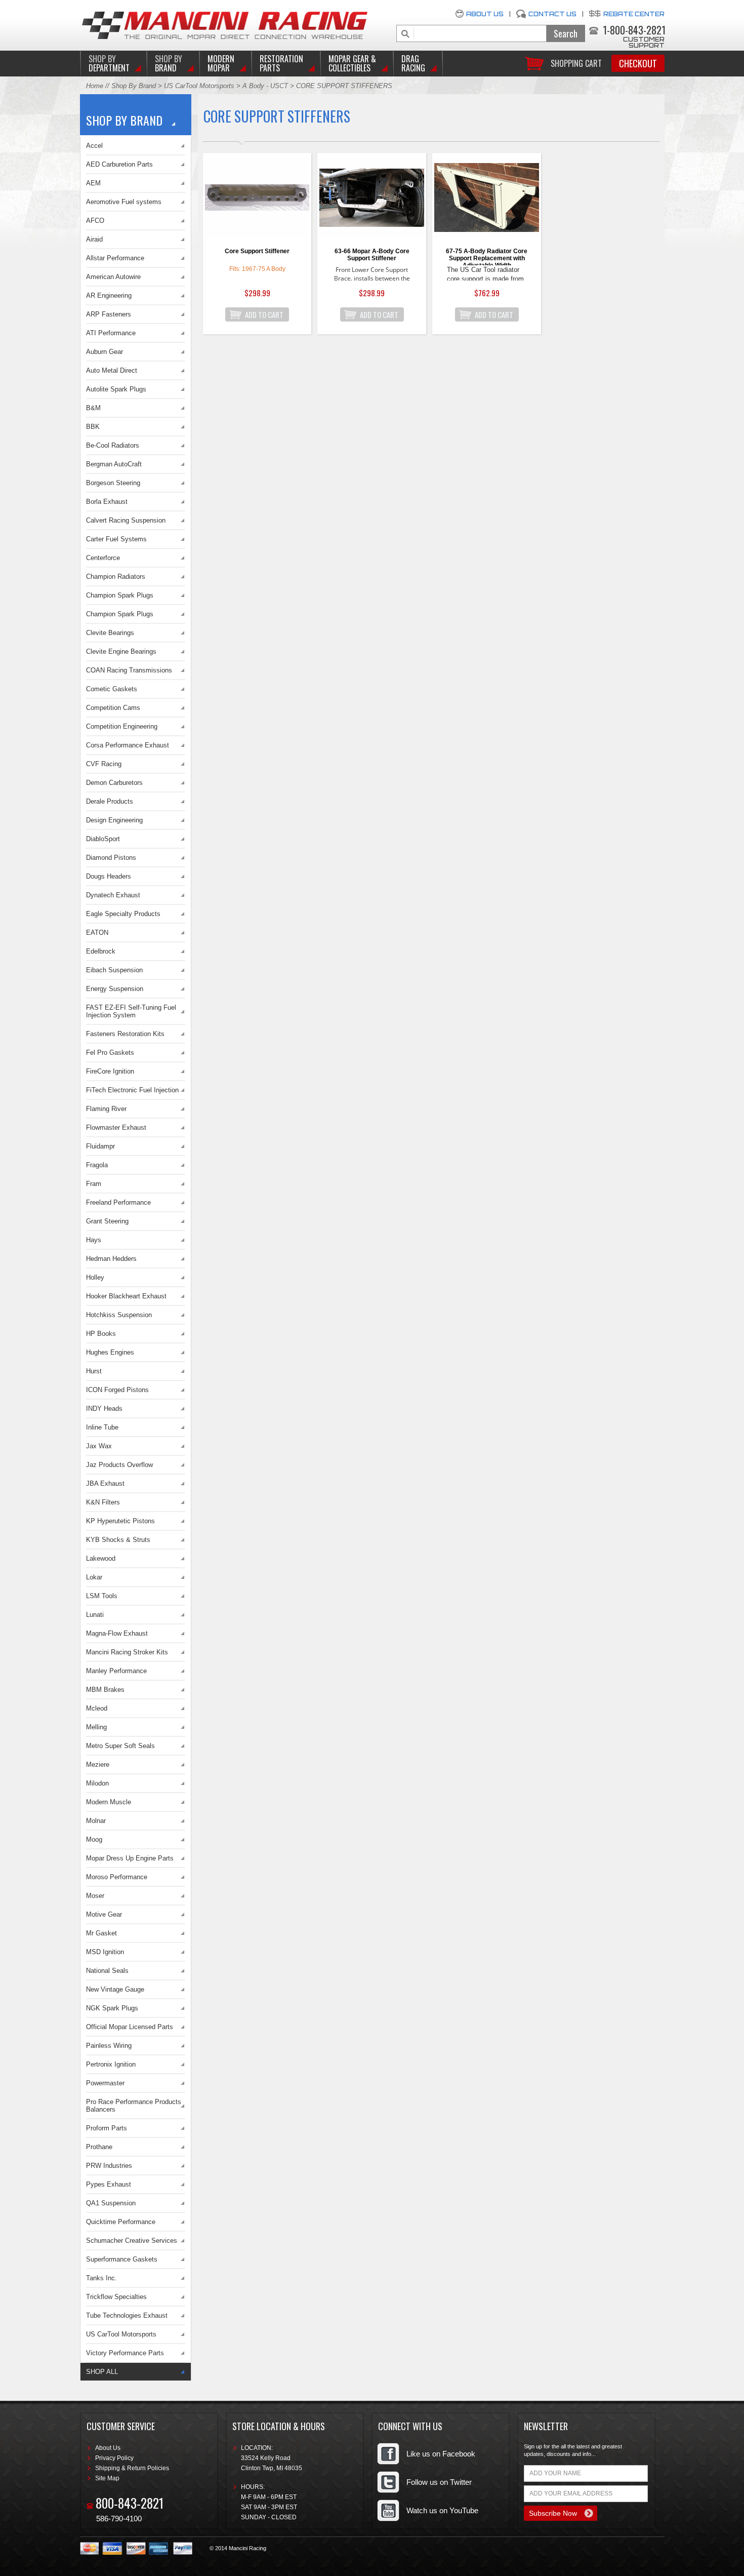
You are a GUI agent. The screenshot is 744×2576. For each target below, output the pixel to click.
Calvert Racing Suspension (126, 520)
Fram (94, 1184)
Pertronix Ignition (111, 2064)
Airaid (94, 239)
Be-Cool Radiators (113, 445)
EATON (97, 933)
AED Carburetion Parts (119, 164)
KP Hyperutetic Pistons (120, 1521)
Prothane (99, 2147)
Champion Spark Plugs (120, 595)
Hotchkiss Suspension (119, 1315)
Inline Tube (102, 1427)
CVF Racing (104, 764)
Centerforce (103, 558)
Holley (95, 1277)
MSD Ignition (105, 1952)
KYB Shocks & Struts (118, 1540)
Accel (94, 146)
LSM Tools (102, 1596)
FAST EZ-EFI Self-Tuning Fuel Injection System (131, 1011)
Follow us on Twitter (439, 2482)
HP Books (101, 1334)
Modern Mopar (221, 63)
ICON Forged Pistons (117, 1390)
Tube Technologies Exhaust (127, 2315)
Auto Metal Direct (112, 370)
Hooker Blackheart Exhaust (126, 1296)
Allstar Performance (115, 258)
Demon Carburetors (114, 783)
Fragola (97, 1165)
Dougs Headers (109, 876)
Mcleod (97, 1708)
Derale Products (110, 801)
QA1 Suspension (111, 2203)
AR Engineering (109, 295)
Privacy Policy (114, 2458)
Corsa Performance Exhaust (128, 745)
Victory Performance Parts (125, 2353)
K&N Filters (103, 1502)
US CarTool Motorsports (199, 86)
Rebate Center (634, 14)
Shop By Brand (134, 86)
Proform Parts (107, 2128)
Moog (94, 1839)
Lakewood (101, 1558)
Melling (96, 1727)
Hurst (94, 1371)
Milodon (97, 1783)
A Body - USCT (265, 86)
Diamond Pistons (111, 858)
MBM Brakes (105, 1690)
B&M (93, 408)
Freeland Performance (118, 1202)
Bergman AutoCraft (114, 464)
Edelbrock (101, 951)
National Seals (107, 1971)
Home (95, 86)
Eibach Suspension (114, 970)
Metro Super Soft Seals (120, 1746)
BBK (93, 427)
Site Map (107, 2478)
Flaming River (106, 1109)
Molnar (96, 1821)
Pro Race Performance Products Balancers (134, 2106)
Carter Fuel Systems (116, 539)
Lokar (94, 1577)
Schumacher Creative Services (132, 2241)
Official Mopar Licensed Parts (130, 2027)
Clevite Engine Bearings (121, 651)
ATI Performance (111, 333)
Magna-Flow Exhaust (117, 1633)
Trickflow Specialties (116, 2297)
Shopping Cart (576, 63)
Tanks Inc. (101, 2278)
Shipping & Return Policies (132, 2468)
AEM (93, 183)
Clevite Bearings (110, 633)
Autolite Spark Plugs (116, 389)
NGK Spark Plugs (112, 2008)
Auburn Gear (105, 352)
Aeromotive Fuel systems (124, 202)
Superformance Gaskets (122, 2259)
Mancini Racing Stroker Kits (127, 1652)
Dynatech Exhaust (113, 895)
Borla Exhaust (107, 502)
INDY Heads (104, 1409)
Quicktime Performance (121, 2222)
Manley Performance (116, 1671)
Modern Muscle (109, 1802)
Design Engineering (114, 820)
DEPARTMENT (109, 63)
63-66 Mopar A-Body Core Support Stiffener (372, 255)
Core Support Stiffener (257, 251)
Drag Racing (413, 63)
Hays (94, 1240)
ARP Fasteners (109, 314)
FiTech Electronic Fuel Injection (132, 1090)
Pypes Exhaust (109, 2184)
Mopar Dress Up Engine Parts (130, 1858)
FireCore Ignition (110, 1071)
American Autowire (113, 277)
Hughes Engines (110, 1352)
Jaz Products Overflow (119, 1465)
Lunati (95, 1615)
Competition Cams (113, 708)
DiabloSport (103, 839)
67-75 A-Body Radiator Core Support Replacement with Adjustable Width (487, 256)
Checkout (638, 63)
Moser (95, 1896)
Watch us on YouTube (442, 2510)
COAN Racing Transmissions (129, 670)
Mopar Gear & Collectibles (352, 63)
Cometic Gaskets (112, 689)
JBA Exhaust (105, 1483)
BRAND (169, 63)
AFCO (95, 221)
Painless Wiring (109, 2046)
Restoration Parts (281, 63)
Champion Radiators (116, 577)
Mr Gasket (101, 1933)
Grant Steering (107, 1221)
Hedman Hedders (111, 1259)
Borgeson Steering (113, 483)
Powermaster (105, 2083)
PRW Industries (109, 2166)
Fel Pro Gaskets (110, 1053)
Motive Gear (104, 1914)
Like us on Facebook (441, 2454)
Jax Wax (99, 1446)
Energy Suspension (115, 989)
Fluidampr (100, 1146)
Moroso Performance (117, 1877)
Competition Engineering (122, 726)
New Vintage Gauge (115, 1989)
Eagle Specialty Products (123, 914)
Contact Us (552, 14)
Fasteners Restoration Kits (125, 1034)
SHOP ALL (102, 2372)
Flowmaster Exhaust (116, 1127)
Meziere (98, 1765)
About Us (485, 14)
